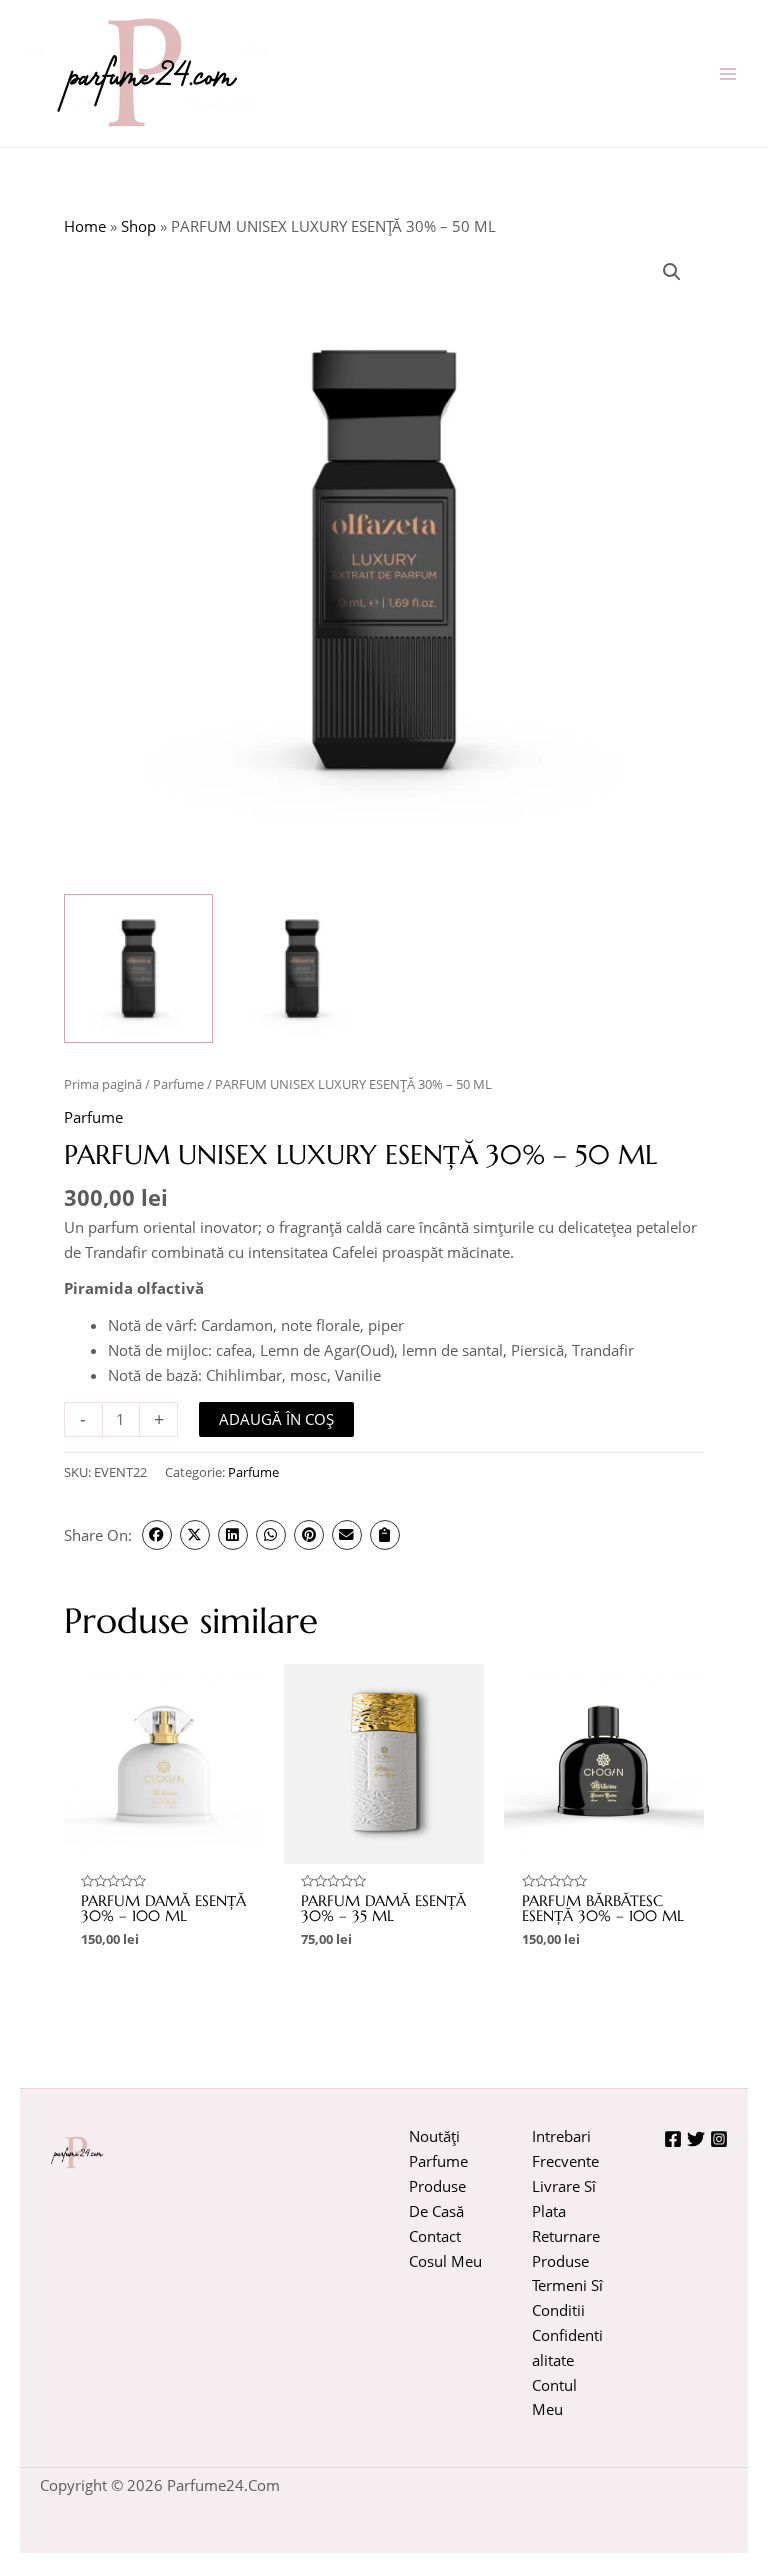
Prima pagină (103, 1084)
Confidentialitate (567, 2347)
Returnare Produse (566, 2248)
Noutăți (434, 2136)
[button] (672, 272)
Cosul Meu (445, 2261)
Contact (435, 2236)
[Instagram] (719, 2139)
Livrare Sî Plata (564, 2198)
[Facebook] (673, 2139)
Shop (138, 226)
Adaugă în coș (276, 1419)
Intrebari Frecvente (565, 2148)
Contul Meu (554, 2397)
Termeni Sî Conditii (567, 2297)
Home (85, 226)
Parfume (178, 1084)
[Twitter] (696, 2139)
